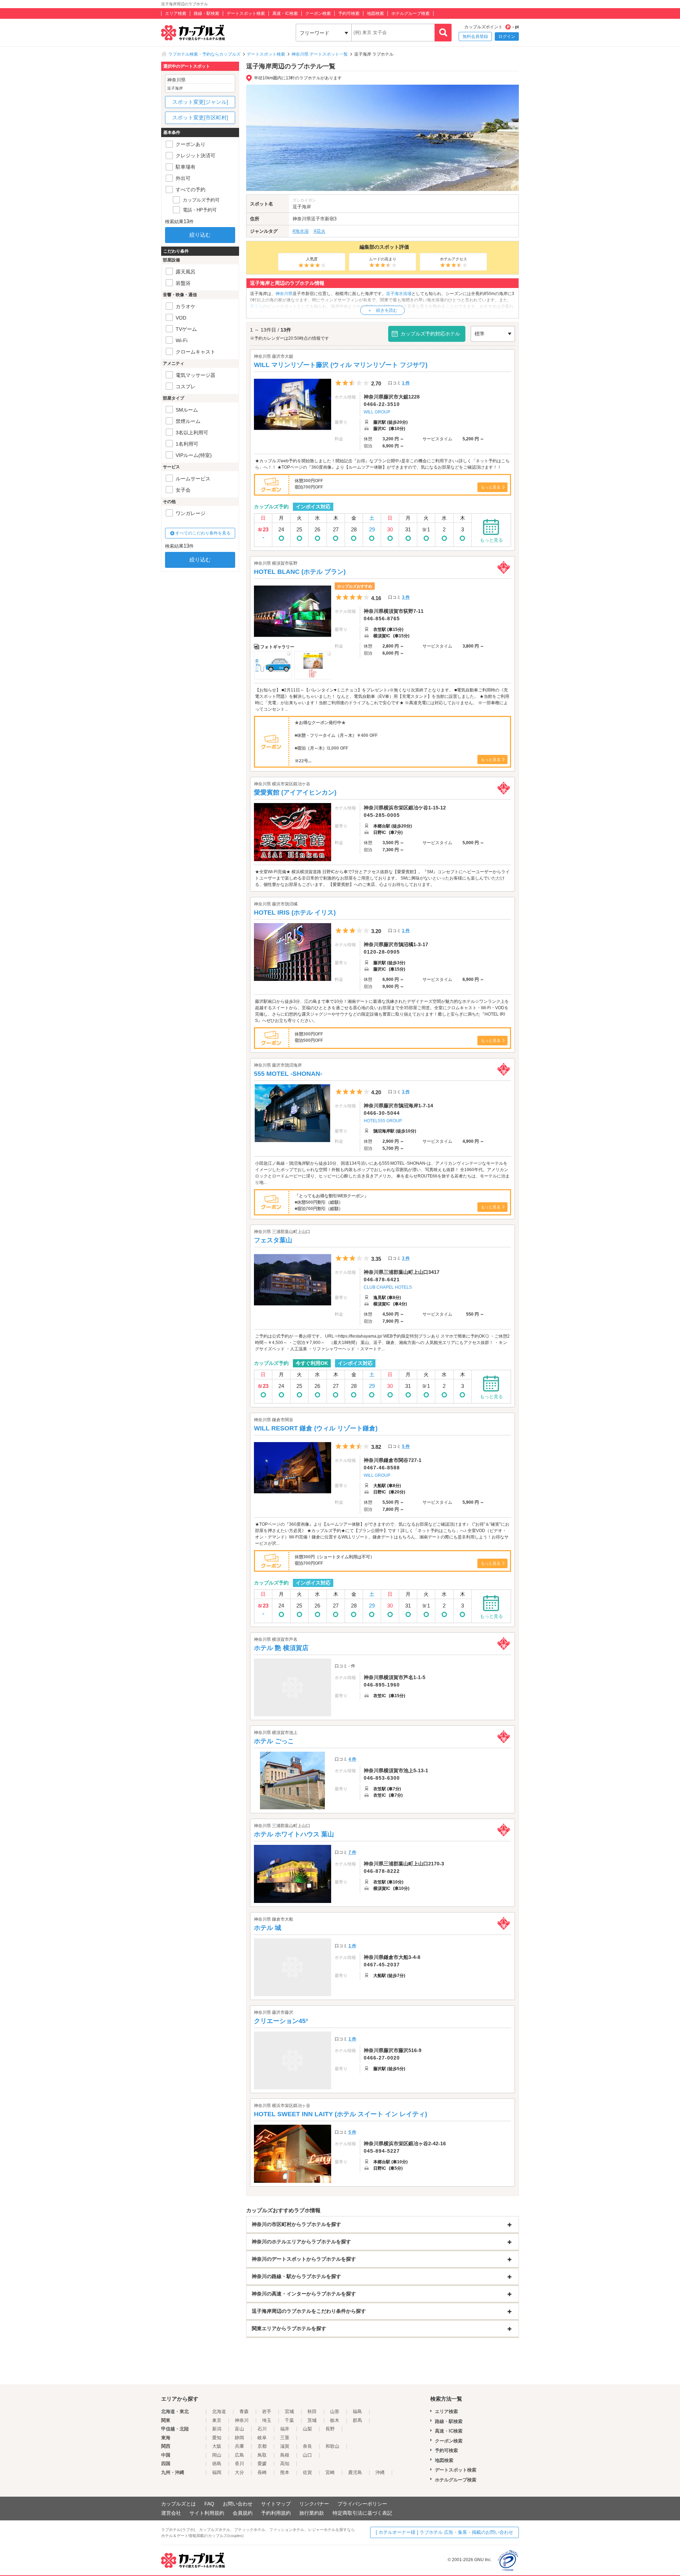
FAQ (209, 2504)
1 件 (406, 383)
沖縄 (380, 2472)
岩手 (267, 2411)
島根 (285, 2455)
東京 (217, 2420)
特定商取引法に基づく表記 (362, 2513)
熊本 (285, 2472)
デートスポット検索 (246, 13)
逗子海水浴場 (399, 294)
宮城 (289, 2411)
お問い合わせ (238, 2504)
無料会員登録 (475, 36)
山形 (335, 2411)
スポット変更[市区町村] (200, 117)
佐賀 (307, 2472)
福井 (285, 2429)
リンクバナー (314, 2504)
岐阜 (262, 2438)
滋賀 (285, 2446)
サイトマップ (276, 2504)
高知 (285, 2464)
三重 (285, 2438)
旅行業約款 (312, 2513)
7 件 (352, 1852)
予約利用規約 (276, 2513)
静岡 (239, 2438)
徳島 (217, 2464)
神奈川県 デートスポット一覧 (320, 54)
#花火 (320, 231)
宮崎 (330, 2472)
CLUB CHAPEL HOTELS (388, 1287)
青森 (244, 2411)
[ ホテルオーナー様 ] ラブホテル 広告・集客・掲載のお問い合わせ (444, 2532)
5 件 (406, 1446)
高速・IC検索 (285, 13)
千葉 (289, 2420)
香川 (239, 2464)
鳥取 (262, 2455)
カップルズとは (178, 2504)
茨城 (312, 2420)
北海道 (219, 2411)
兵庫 (239, 2446)
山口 (307, 2455)
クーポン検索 (318, 13)
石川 (262, 2429)
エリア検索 (176, 13)
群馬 (357, 2420)
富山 (239, 2429)
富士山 (256, 306)
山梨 (307, 2429)
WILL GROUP (377, 412)
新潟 (217, 2429)
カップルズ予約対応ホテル (430, 334)
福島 (357, 2411)
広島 (239, 2455)
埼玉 (267, 2420)
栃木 (335, 2420)
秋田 (312, 2411)
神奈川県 (302, 219)
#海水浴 (301, 231)
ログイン (507, 36)
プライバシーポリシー (362, 2504)
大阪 (217, 2446)
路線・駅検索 (206, 13)
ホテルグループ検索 (410, 13)
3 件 (406, 597)
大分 (239, 2472)
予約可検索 (349, 13)
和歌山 (332, 2446)
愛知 (217, 2438)
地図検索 (375, 13)
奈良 (307, 2446)
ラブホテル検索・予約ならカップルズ (204, 54)
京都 (262, 2446)
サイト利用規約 (207, 2513)
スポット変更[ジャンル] (200, 102)
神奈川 (242, 2420)
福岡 (217, 2472)
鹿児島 (355, 2472)
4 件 (352, 1759)
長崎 (262, 2472)
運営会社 (171, 2513)
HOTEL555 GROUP (383, 1121)
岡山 (217, 2455)
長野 (330, 2429)
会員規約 (243, 2513)
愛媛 (262, 2464)
